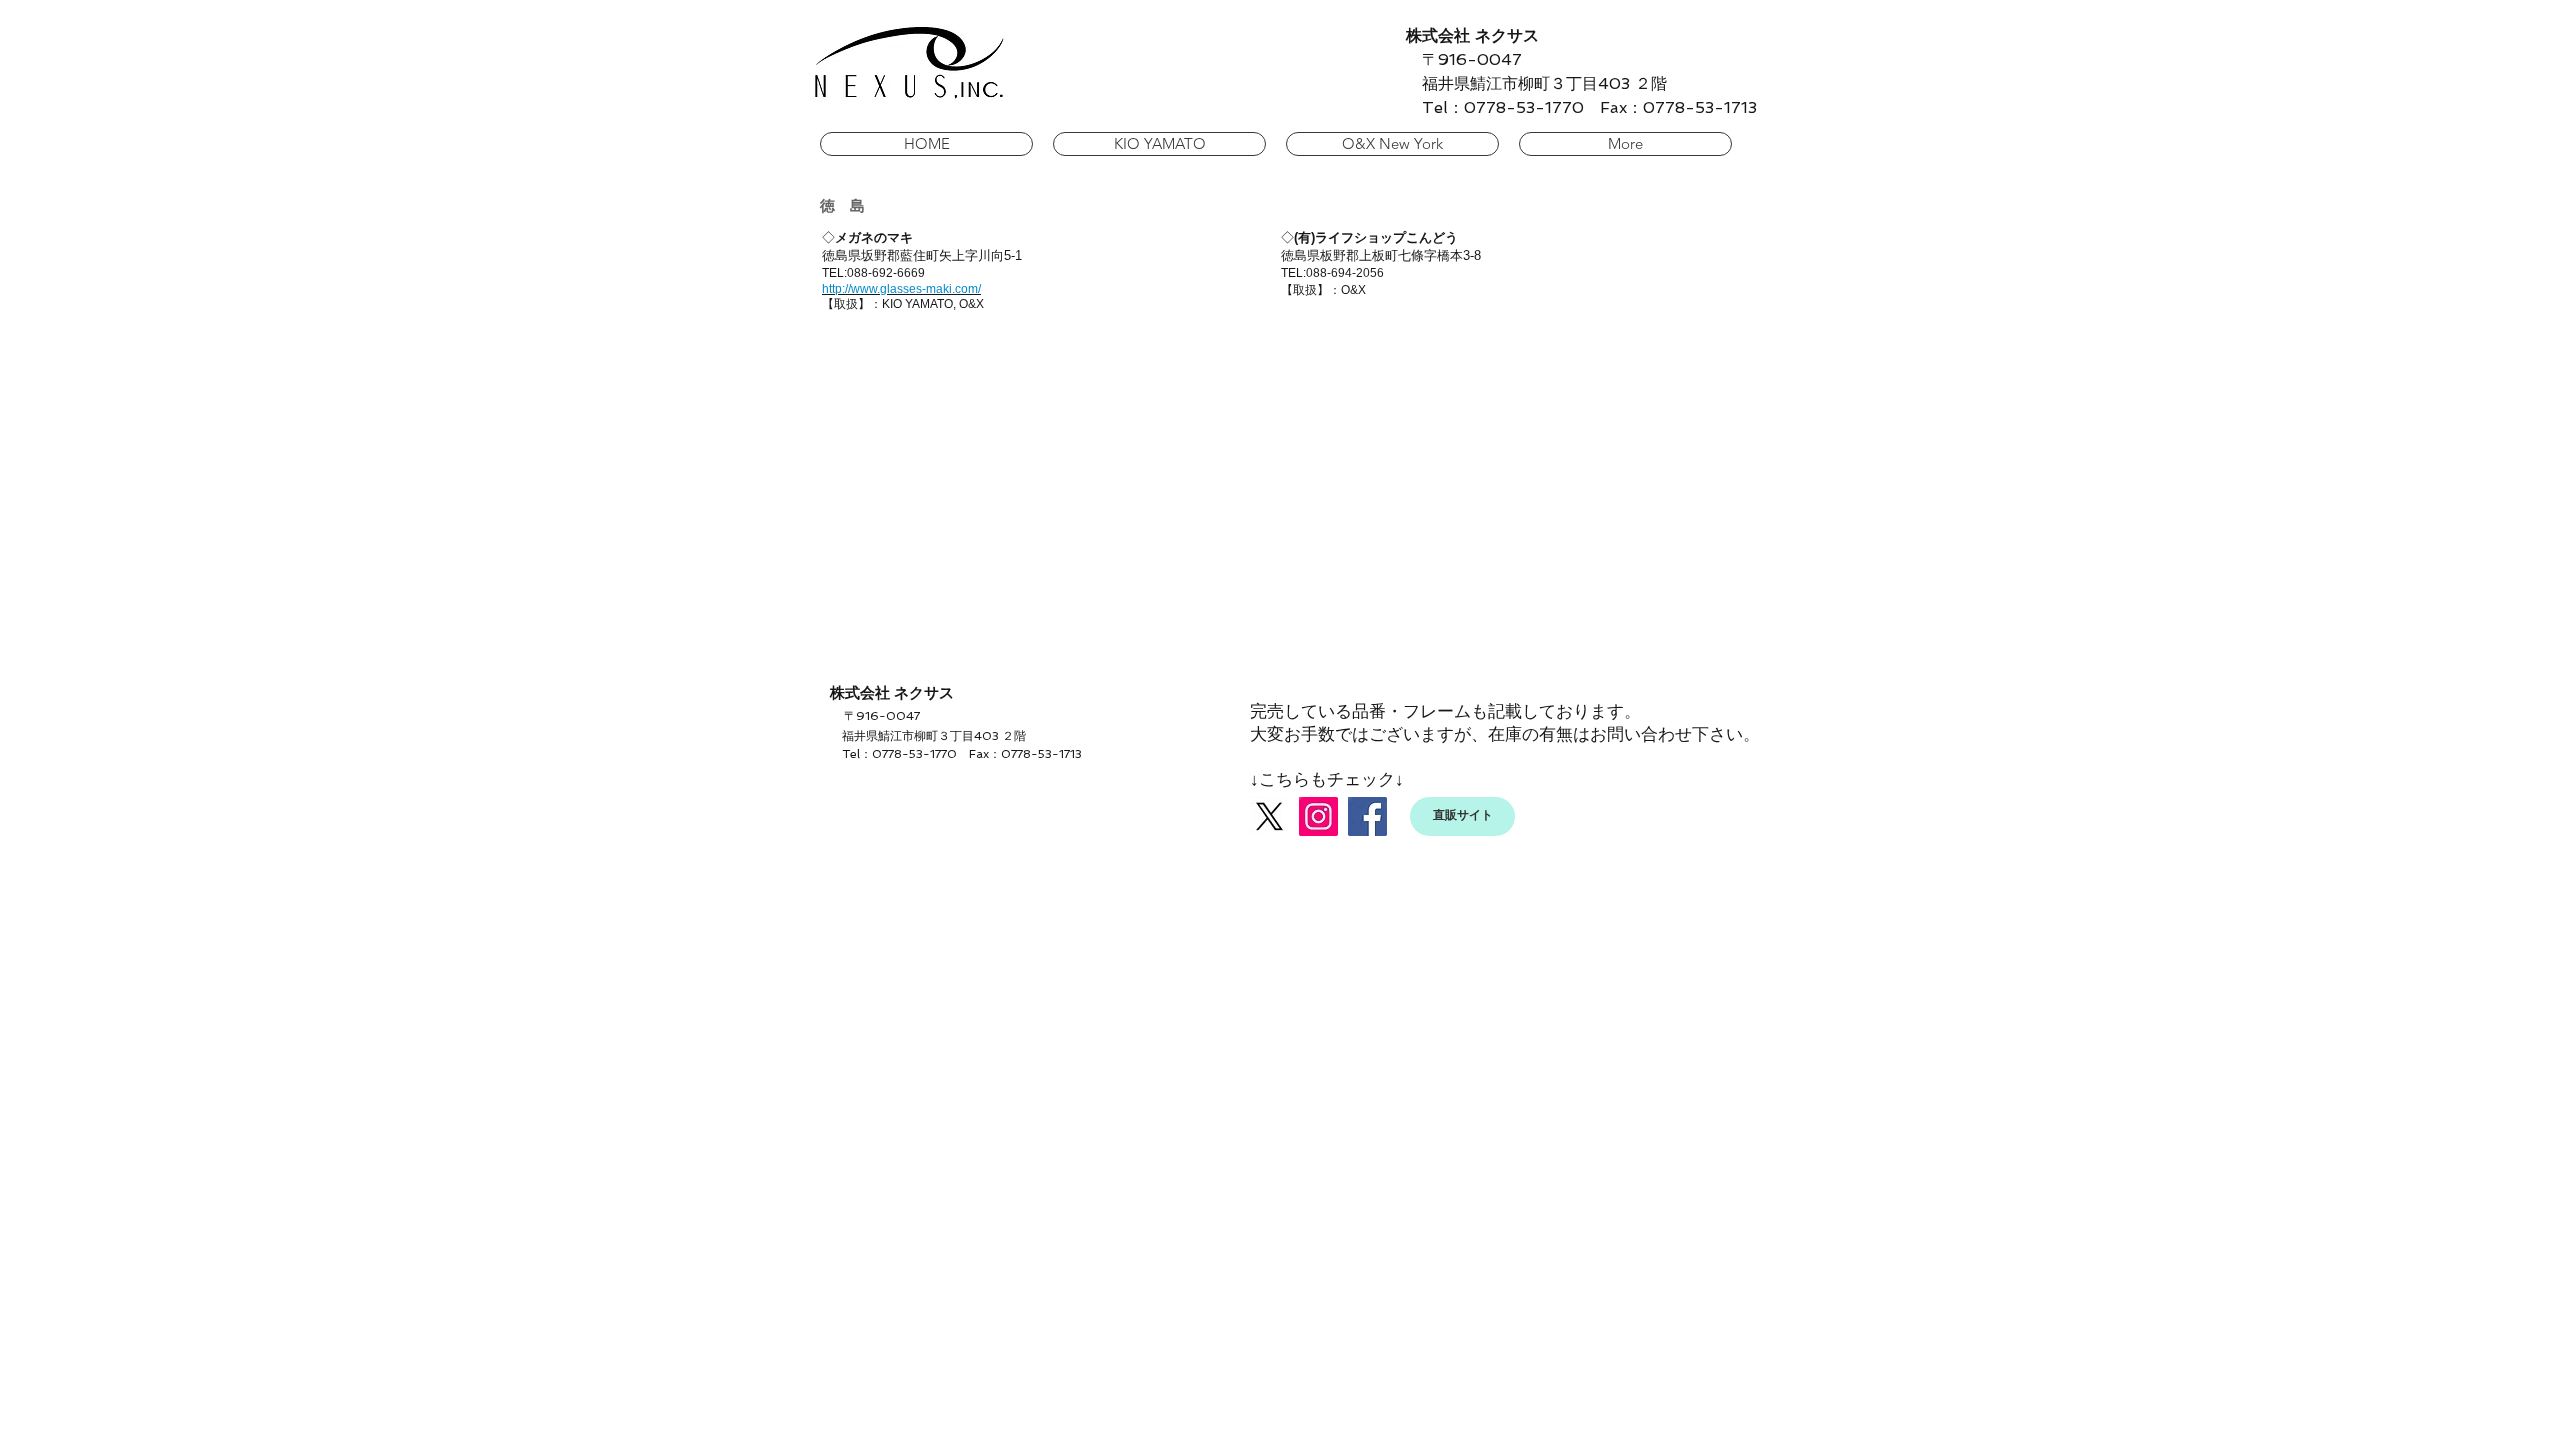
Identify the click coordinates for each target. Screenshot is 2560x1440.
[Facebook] (1367, 816)
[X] (1269, 816)
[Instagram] (1318, 816)
